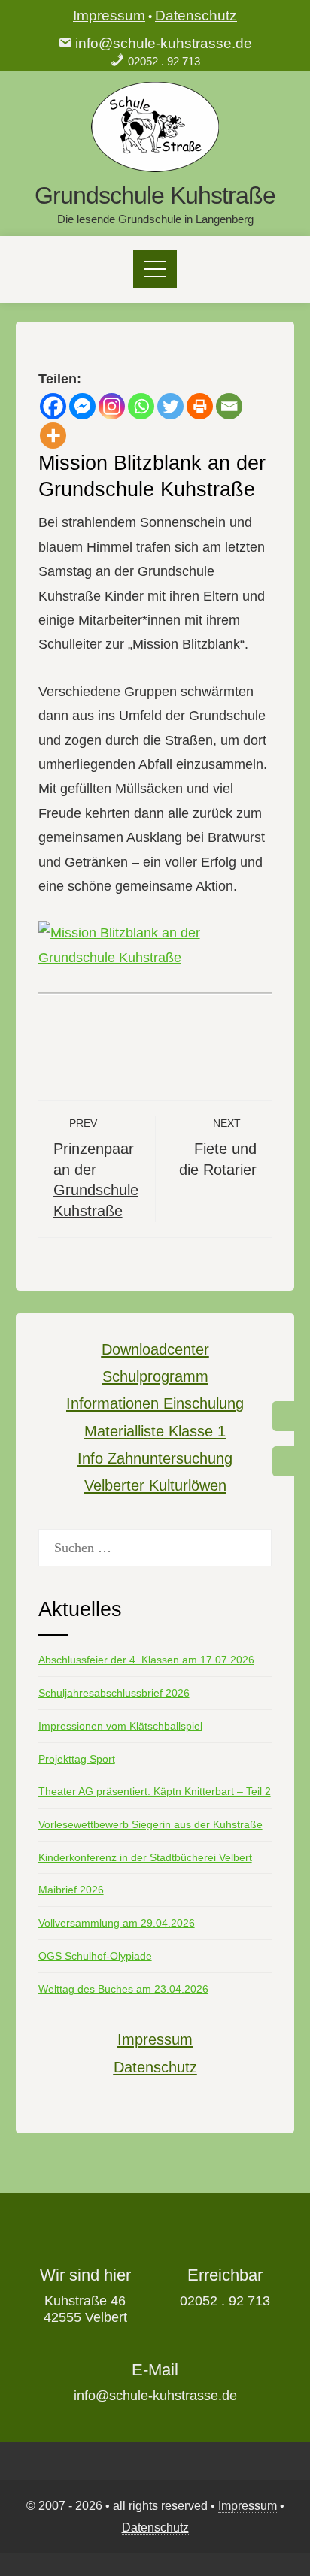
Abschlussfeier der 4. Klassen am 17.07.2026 (146, 1660)
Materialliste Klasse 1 (155, 1431)
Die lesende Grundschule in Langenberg (155, 219)
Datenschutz (196, 15)
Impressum (109, 15)
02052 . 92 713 (164, 61)
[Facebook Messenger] (82, 406)
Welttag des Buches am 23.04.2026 (123, 1989)
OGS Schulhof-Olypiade (95, 1956)
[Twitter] (170, 406)
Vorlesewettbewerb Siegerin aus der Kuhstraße (150, 1824)
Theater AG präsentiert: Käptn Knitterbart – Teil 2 (155, 1791)
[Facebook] (53, 406)
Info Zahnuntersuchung (155, 1458)
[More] (53, 436)
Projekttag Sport (77, 1759)
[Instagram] (112, 406)
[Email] (229, 406)
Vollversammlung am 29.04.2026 (117, 1923)
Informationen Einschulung (155, 1403)
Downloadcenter (155, 1349)
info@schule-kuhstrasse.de (164, 43)
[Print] (200, 406)
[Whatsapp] (141, 406)
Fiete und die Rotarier (218, 1147)
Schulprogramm (155, 1376)
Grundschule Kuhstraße (155, 195)
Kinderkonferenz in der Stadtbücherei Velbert (145, 1857)
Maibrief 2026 (71, 1890)
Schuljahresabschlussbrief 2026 (114, 1693)
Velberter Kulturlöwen (155, 1485)
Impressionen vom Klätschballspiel (120, 1726)
